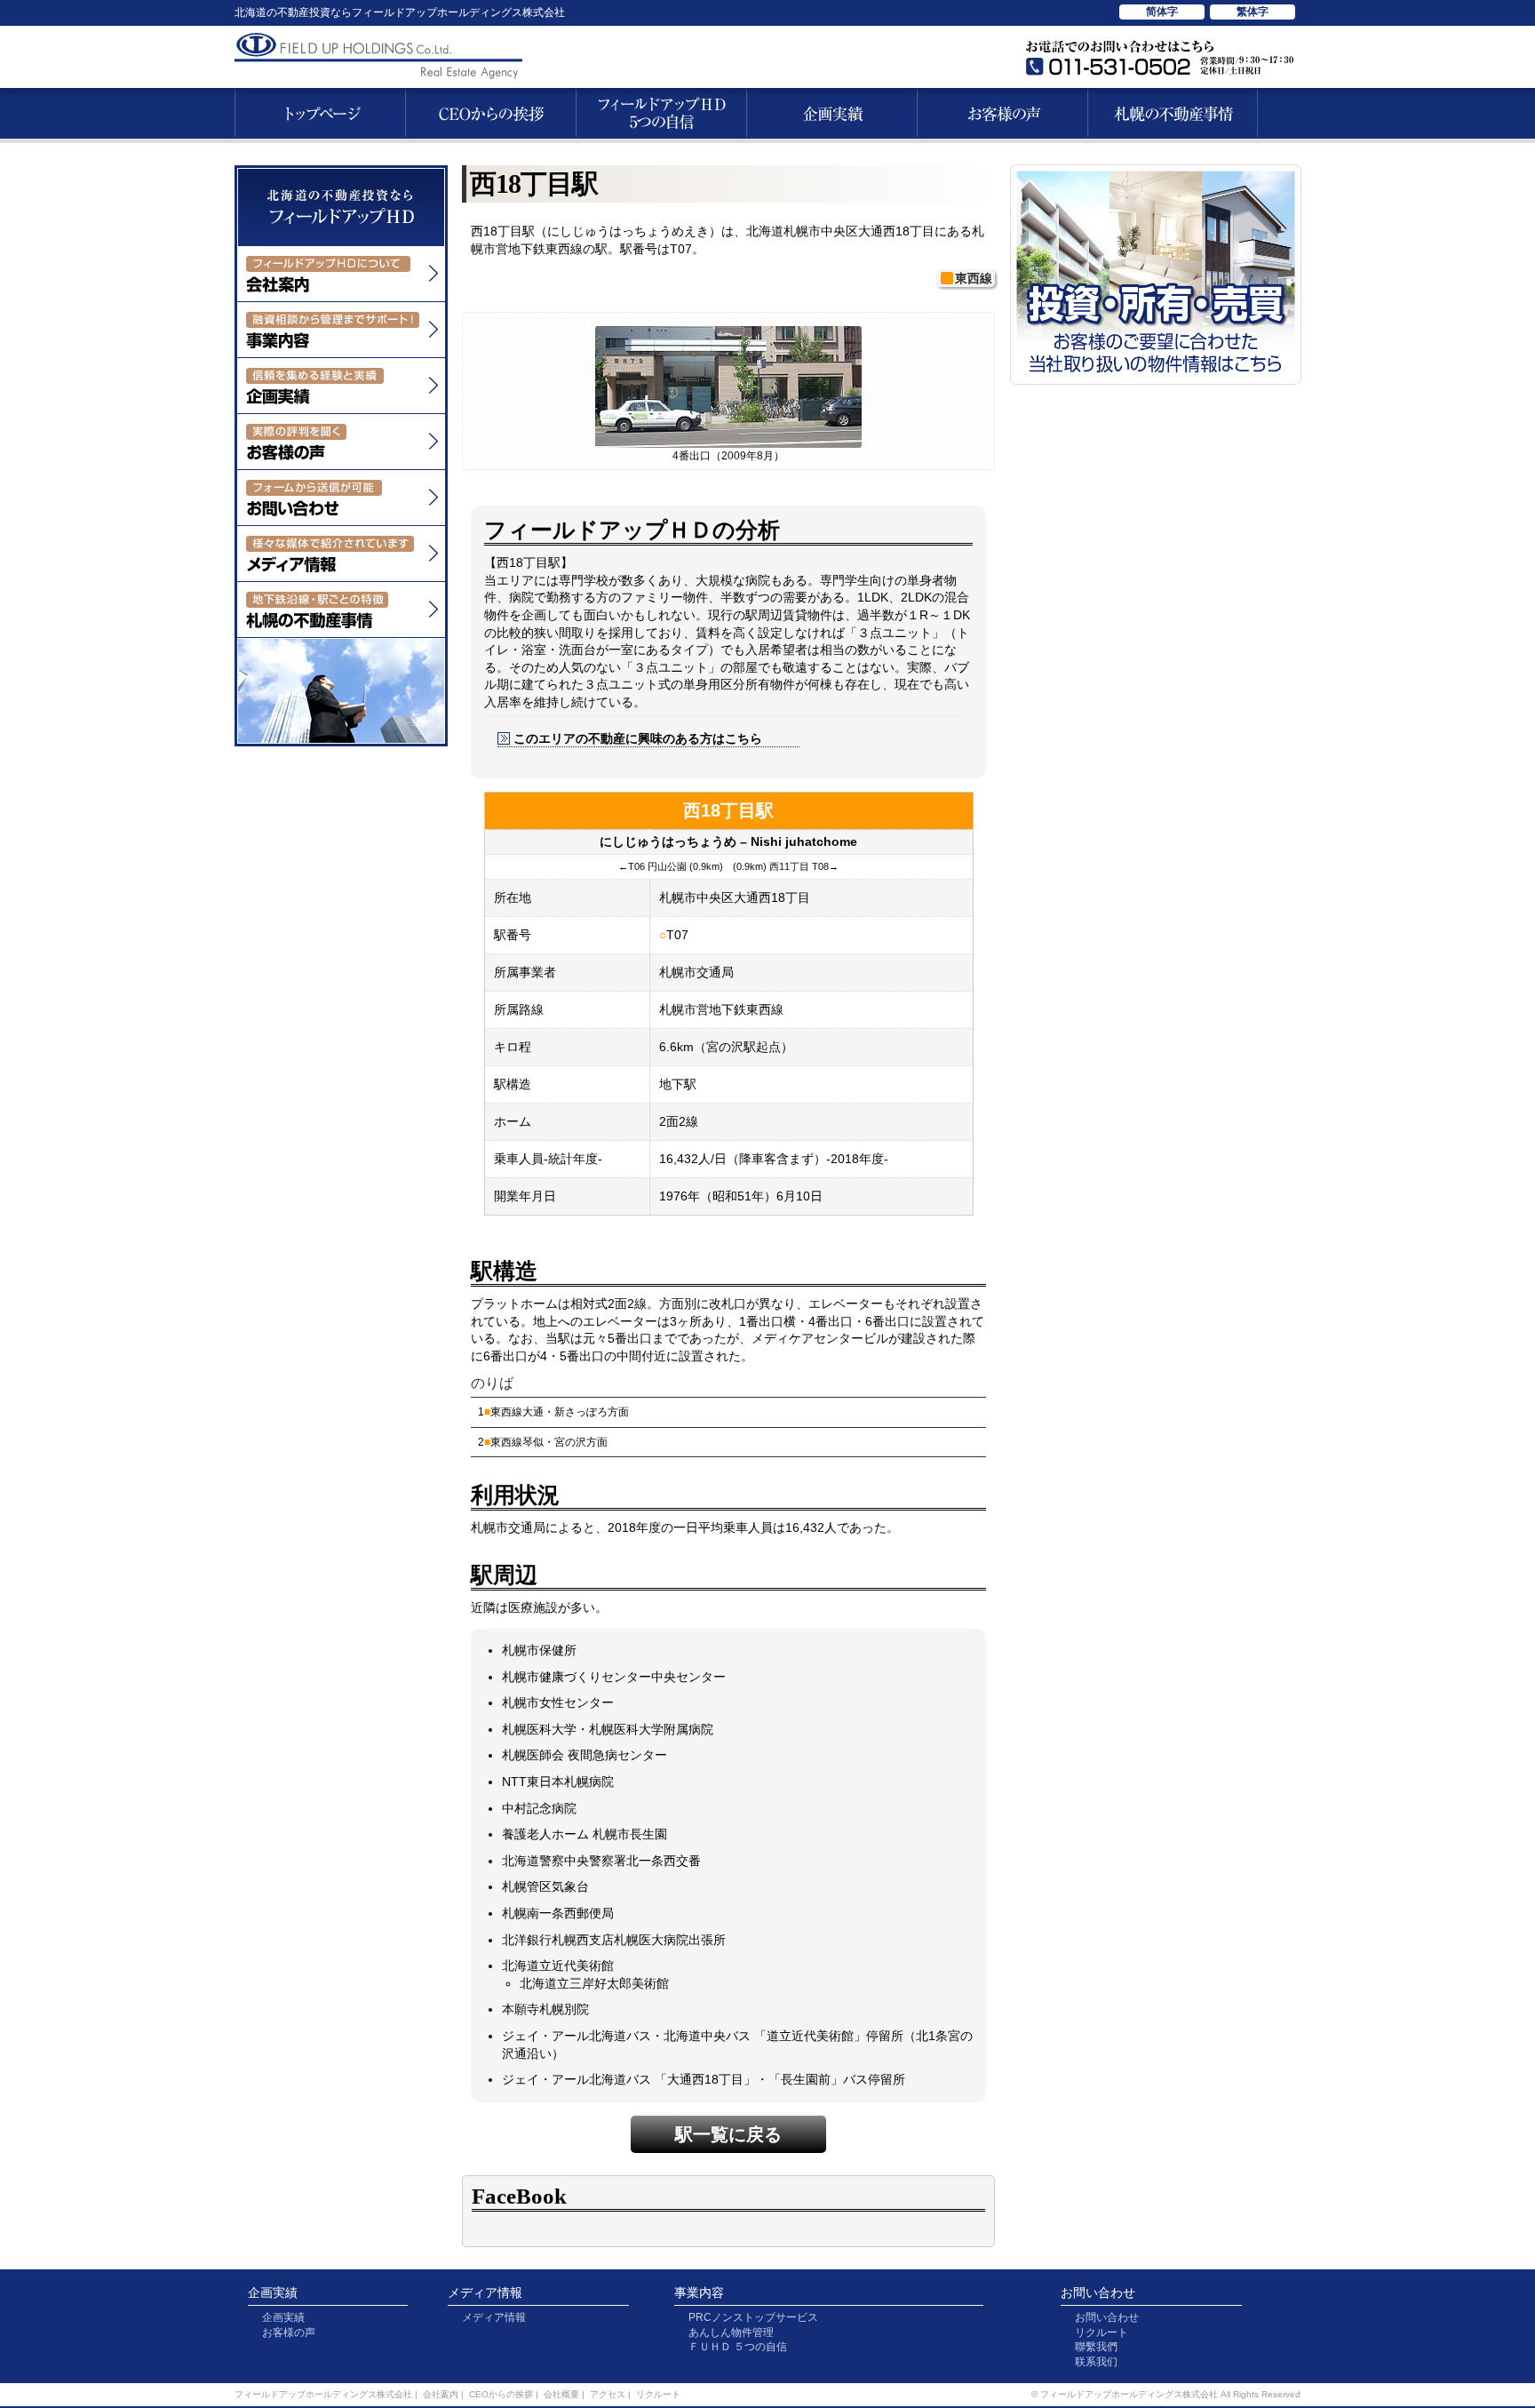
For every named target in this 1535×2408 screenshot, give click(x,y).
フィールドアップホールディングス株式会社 (323, 2394)
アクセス (608, 2394)
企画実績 (273, 2292)
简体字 (1162, 12)
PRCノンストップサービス (753, 2317)
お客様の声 (289, 2332)
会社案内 (441, 2394)
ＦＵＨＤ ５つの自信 (738, 2347)
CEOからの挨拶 (501, 2394)
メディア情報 (485, 2292)
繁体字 (1253, 12)
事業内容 (699, 2292)
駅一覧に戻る (728, 2134)
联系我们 (1096, 2362)
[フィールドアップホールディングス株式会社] (341, 235)
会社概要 (561, 2394)
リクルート (1102, 2332)
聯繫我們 (1096, 2347)
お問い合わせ (1098, 2292)
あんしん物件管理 (731, 2332)
